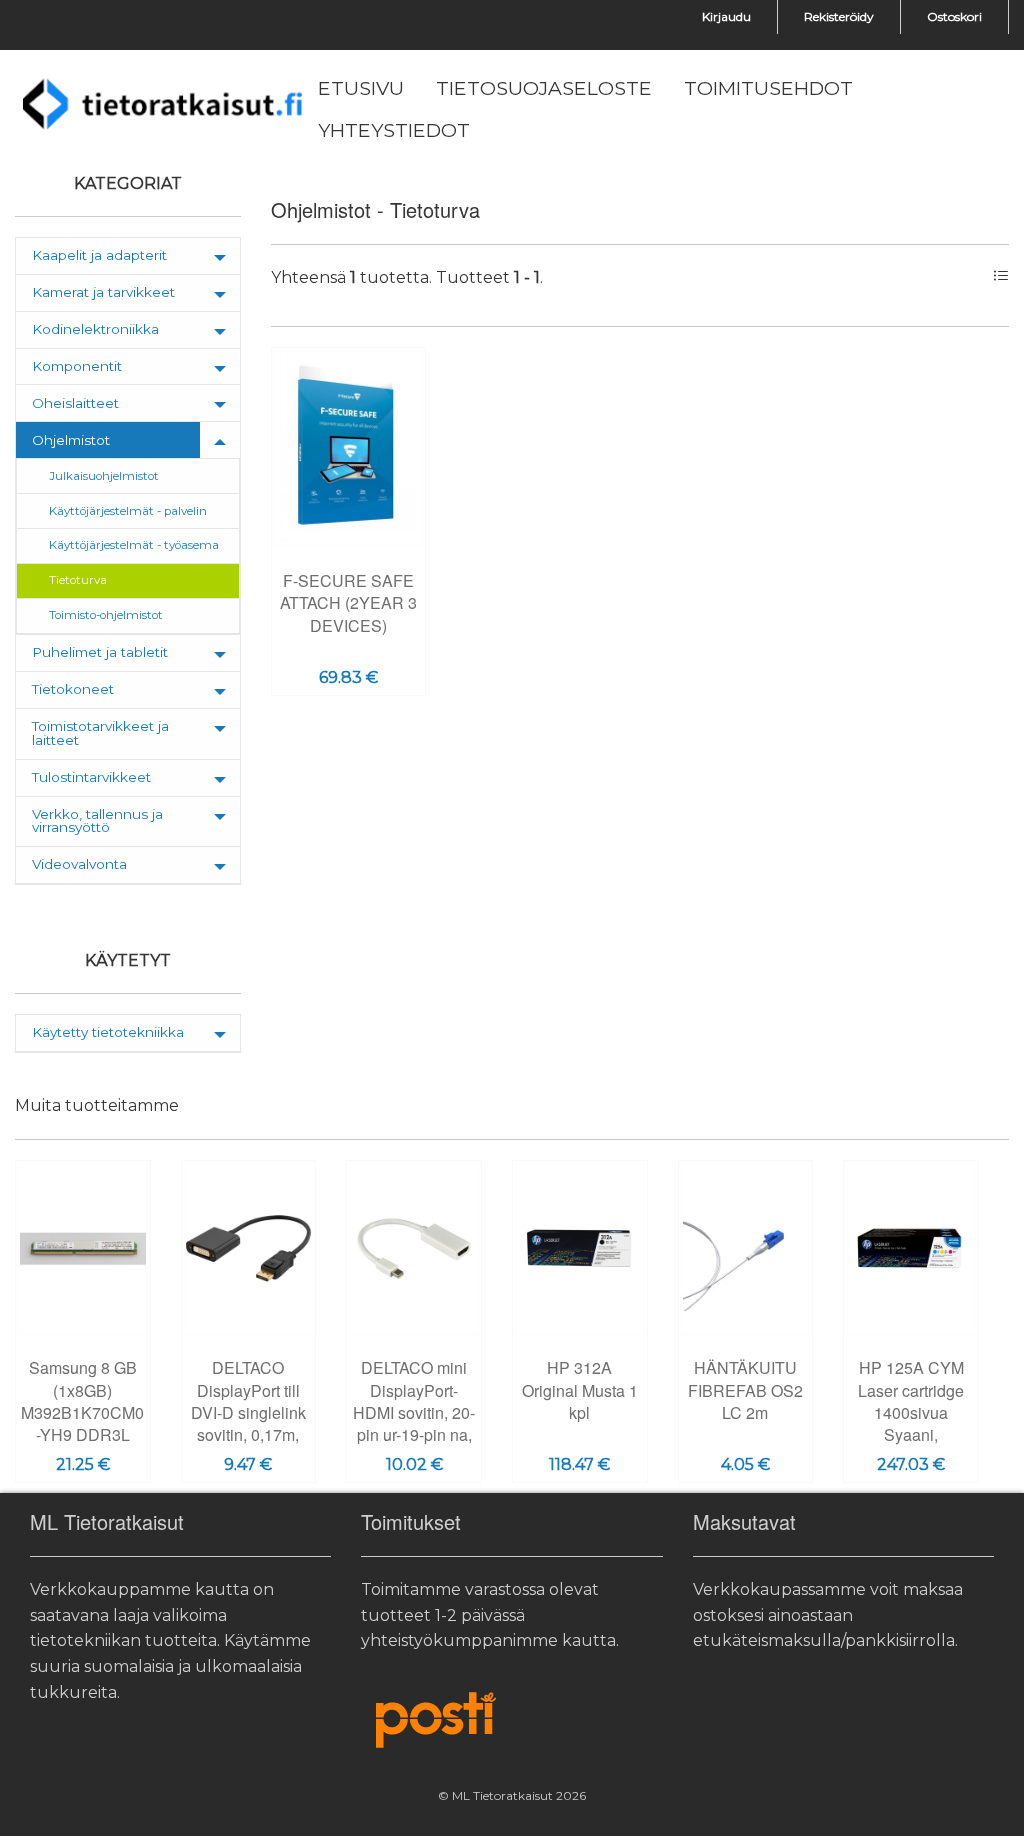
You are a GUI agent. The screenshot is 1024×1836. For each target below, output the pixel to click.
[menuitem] (361, 89)
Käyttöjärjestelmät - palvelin (128, 511)
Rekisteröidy (839, 16)
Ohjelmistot (71, 440)
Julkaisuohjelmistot (104, 476)
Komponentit (77, 366)
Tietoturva (78, 580)
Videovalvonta (79, 864)
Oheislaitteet (75, 403)
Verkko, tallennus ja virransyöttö (97, 821)
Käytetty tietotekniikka (108, 1032)
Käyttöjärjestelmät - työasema (134, 545)
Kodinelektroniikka (95, 329)
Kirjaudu (726, 16)
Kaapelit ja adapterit (99, 255)
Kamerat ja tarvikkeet (103, 292)
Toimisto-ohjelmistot (106, 615)
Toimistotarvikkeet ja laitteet (100, 733)
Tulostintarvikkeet (91, 777)
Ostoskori (954, 16)
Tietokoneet (73, 689)
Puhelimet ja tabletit (100, 652)
